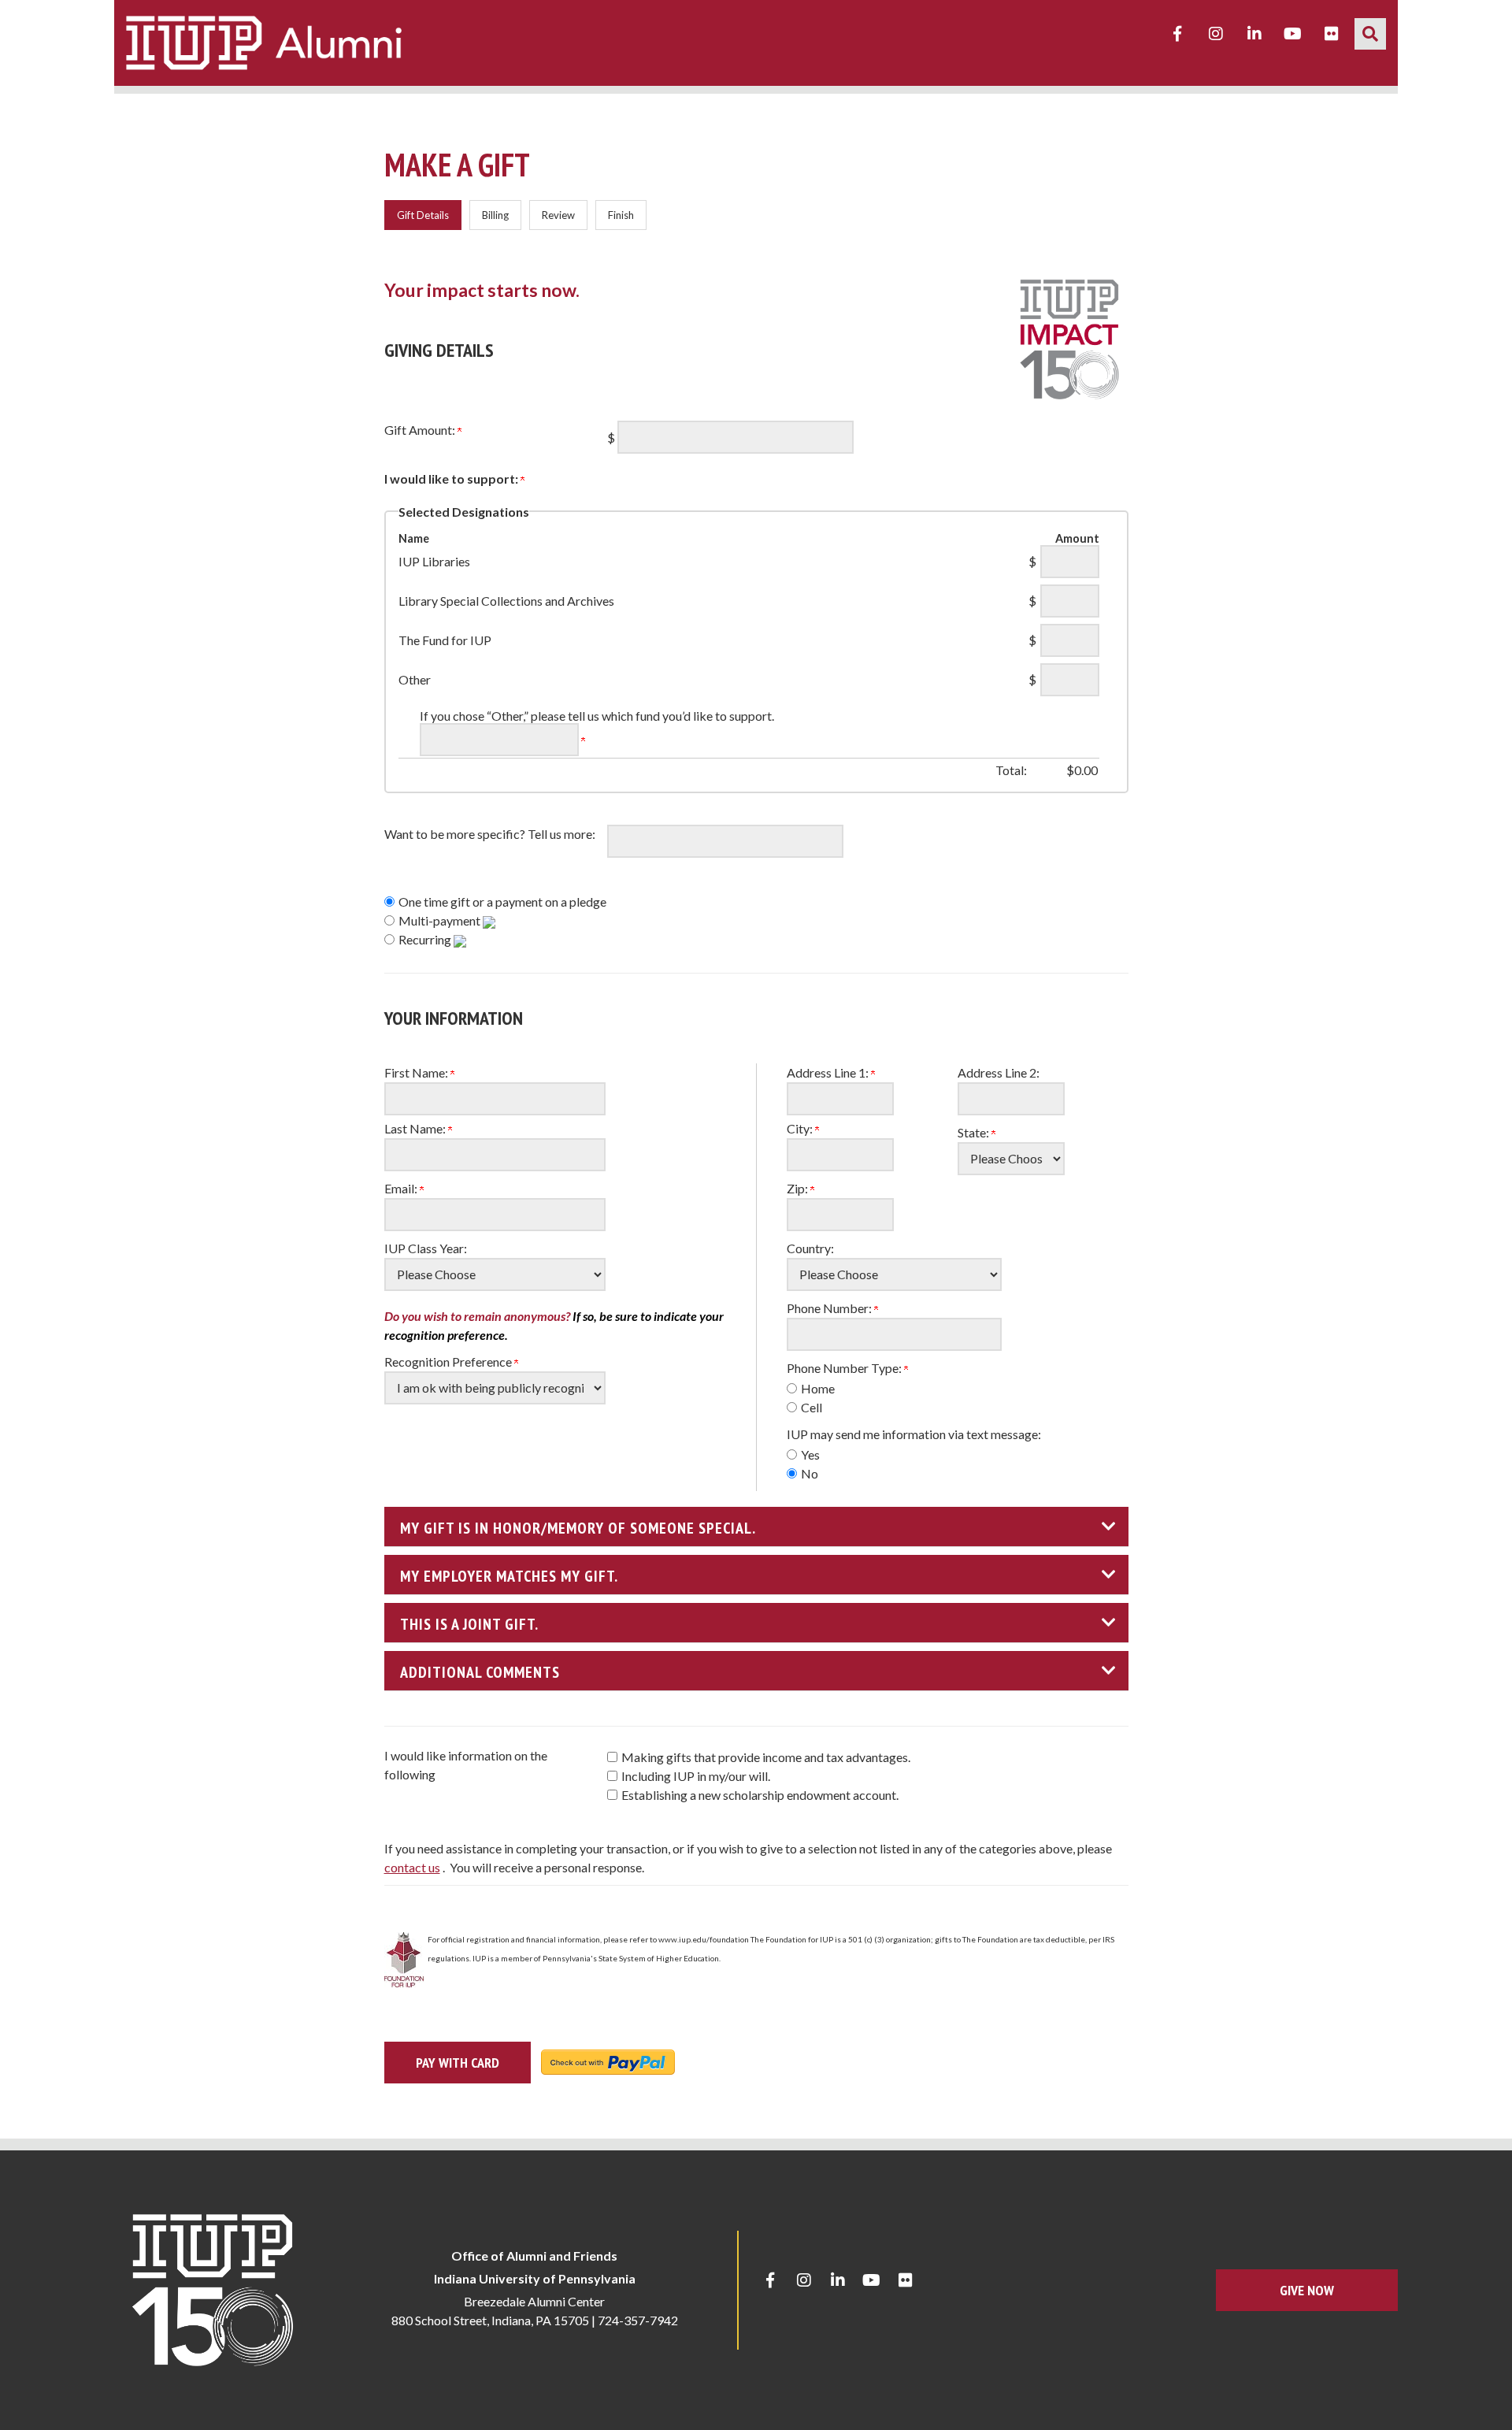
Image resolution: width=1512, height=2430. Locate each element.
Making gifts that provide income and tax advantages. (766, 1757)
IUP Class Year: (426, 1248)
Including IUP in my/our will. (696, 1776)
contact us (412, 1867)
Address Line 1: (829, 1072)
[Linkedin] (1254, 34)
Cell (812, 1407)
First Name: (417, 1072)
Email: (402, 1188)
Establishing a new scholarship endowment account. (760, 1795)
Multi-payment (441, 920)
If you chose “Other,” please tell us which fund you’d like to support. (597, 716)
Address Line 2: (999, 1072)
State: (975, 1132)
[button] (1370, 34)
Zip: (799, 1188)
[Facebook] (1177, 34)
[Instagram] (1216, 34)
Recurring (426, 939)
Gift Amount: (421, 430)
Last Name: (416, 1128)
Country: (810, 1248)
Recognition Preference (449, 1362)
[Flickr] (1332, 34)
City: (801, 1128)
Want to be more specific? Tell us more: (490, 834)
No (810, 1473)
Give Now (1307, 2290)
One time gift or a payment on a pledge (502, 902)
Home (818, 1388)
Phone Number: (830, 1308)
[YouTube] (1293, 34)
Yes (810, 1454)
